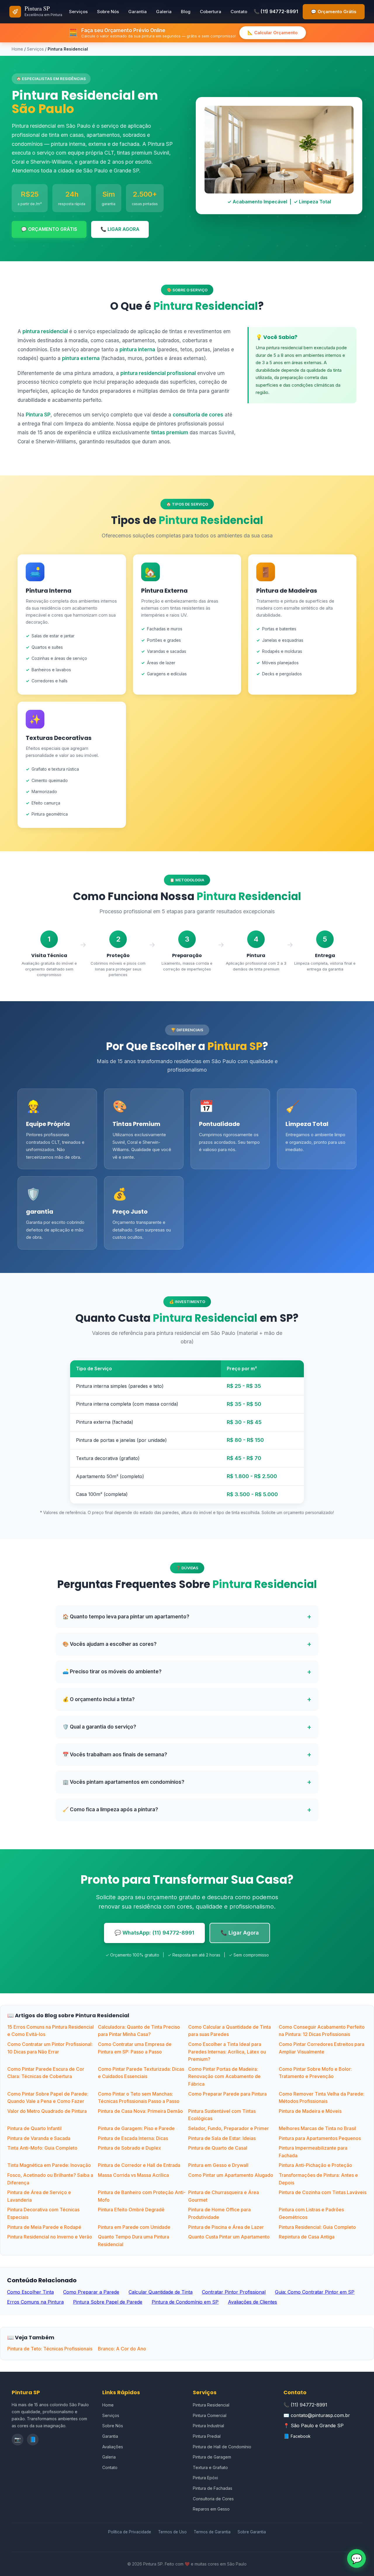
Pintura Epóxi (205, 2478)
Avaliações (113, 2447)
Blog (186, 12)
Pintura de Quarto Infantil (34, 2128)
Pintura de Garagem (212, 2457)
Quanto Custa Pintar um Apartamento (229, 2237)
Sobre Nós (108, 12)
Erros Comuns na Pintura (35, 2302)
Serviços (78, 12)
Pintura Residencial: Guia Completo (317, 2227)
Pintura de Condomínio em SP (185, 2302)
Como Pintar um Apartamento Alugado (231, 2175)
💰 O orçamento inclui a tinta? (99, 1699)
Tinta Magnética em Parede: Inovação (49, 2165)
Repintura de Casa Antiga (307, 2237)
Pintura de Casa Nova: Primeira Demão (140, 2111)
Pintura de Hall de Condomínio (222, 2447)
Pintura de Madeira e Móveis (310, 2111)
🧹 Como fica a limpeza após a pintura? (110, 1809)
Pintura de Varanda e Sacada (39, 2138)
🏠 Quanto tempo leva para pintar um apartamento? (126, 1617)
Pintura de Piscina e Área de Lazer (226, 2227)
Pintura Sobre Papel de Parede (108, 2302)
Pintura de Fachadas (213, 2488)
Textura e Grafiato (210, 2467)
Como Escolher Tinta (30, 2292)
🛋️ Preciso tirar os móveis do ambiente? (112, 1672)
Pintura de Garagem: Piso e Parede (136, 2128)
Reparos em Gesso (211, 2509)
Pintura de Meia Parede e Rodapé (44, 2227)
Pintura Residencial (211, 2405)
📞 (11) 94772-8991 (276, 11)
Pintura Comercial (210, 2415)
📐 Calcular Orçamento (273, 33)
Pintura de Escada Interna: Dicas (133, 2138)
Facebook (301, 2436)
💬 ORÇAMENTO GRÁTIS (49, 229)
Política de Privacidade (130, 2532)
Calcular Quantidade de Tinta (161, 2292)
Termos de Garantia (212, 2532)
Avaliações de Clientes (252, 2302)
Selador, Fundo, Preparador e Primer (228, 2128)
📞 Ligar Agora (240, 1933)
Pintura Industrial (208, 2426)
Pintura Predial (207, 2436)
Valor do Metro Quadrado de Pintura (47, 2111)
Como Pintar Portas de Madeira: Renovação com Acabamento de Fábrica (224, 2076)
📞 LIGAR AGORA (120, 229)
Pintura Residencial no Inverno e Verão (50, 2237)
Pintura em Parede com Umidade (134, 2227)
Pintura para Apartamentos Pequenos (320, 2138)
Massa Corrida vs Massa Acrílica (133, 2175)
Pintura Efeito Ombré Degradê (131, 2210)
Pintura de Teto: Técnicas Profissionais (50, 2349)
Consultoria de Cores (213, 2499)
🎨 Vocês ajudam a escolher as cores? (110, 1644)
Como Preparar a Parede (91, 2292)
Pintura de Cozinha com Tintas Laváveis (323, 2192)
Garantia (137, 12)
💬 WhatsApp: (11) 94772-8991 (154, 1933)
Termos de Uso (172, 2532)
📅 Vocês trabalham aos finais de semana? (115, 1755)
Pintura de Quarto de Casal (218, 2148)
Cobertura (211, 12)
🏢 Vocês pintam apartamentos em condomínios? (123, 1782)
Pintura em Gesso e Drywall (218, 2165)
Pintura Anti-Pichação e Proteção (315, 2165)
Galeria (164, 12)
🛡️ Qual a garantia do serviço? (99, 1727)
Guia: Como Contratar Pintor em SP (315, 2292)
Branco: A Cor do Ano (122, 2349)
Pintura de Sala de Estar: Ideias (222, 2138)
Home (17, 49)
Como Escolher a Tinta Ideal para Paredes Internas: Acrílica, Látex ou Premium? (227, 2052)
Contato (239, 12)
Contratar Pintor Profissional (234, 2292)
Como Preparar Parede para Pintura (227, 2094)
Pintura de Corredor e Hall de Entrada (139, 2165)
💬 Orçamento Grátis (334, 12)
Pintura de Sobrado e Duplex (129, 2148)
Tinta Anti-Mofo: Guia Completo (42, 2148)
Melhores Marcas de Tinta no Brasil (317, 2128)
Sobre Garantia (252, 2532)
